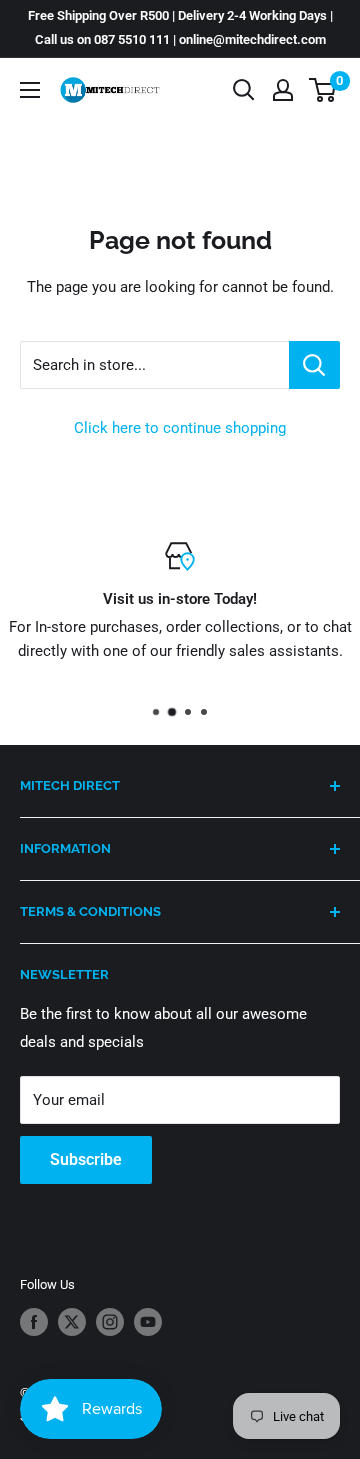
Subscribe (86, 1159)
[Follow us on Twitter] (72, 1322)
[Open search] (244, 90)
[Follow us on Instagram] (110, 1322)
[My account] (283, 90)
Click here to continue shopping (180, 428)
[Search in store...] (314, 365)
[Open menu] (30, 90)
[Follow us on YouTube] (148, 1322)
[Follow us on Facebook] (34, 1322)
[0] (323, 90)
